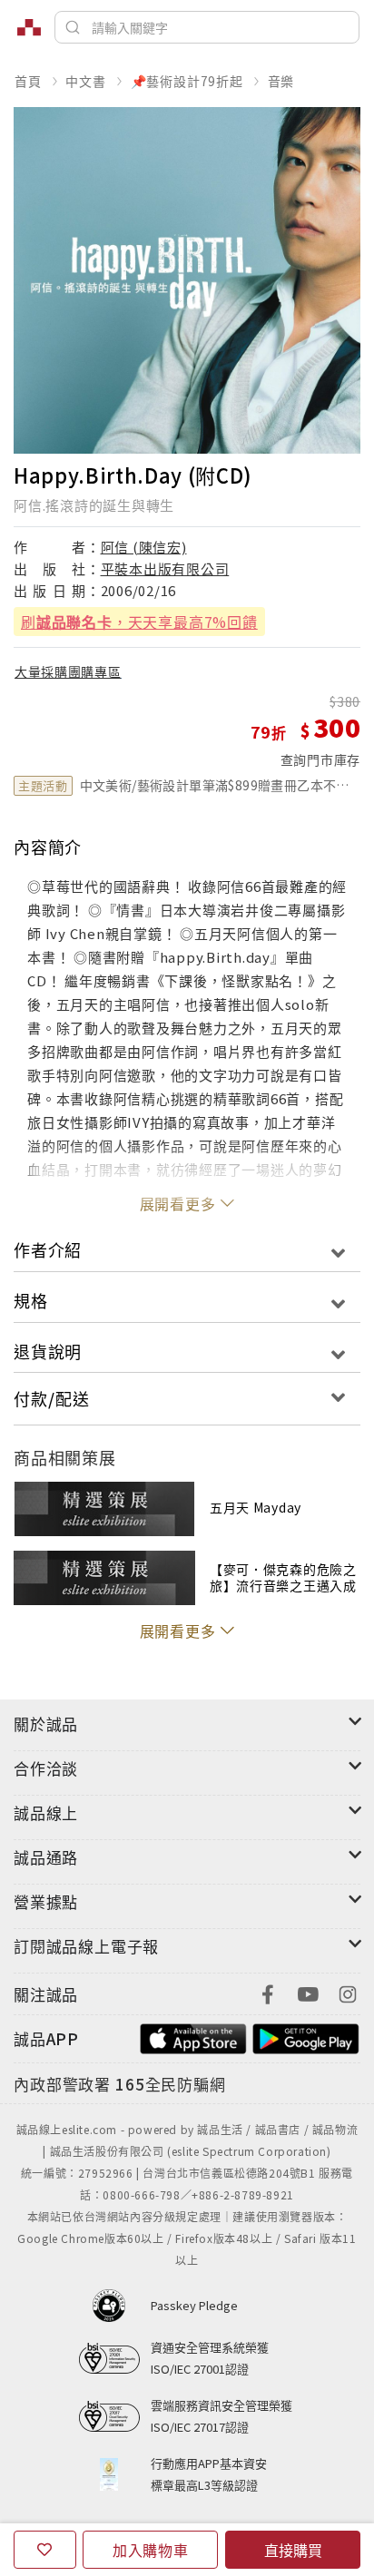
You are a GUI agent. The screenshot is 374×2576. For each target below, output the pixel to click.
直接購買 (293, 2550)
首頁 (28, 81)
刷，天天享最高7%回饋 (139, 622)
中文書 (85, 81)
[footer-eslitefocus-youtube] (308, 1992)
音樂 (281, 81)
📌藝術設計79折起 (187, 81)
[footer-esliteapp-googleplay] (306, 2037)
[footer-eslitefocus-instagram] (348, 1992)
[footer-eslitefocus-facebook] (268, 1992)
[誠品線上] (29, 27)
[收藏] (45, 2550)
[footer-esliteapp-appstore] (193, 2037)
